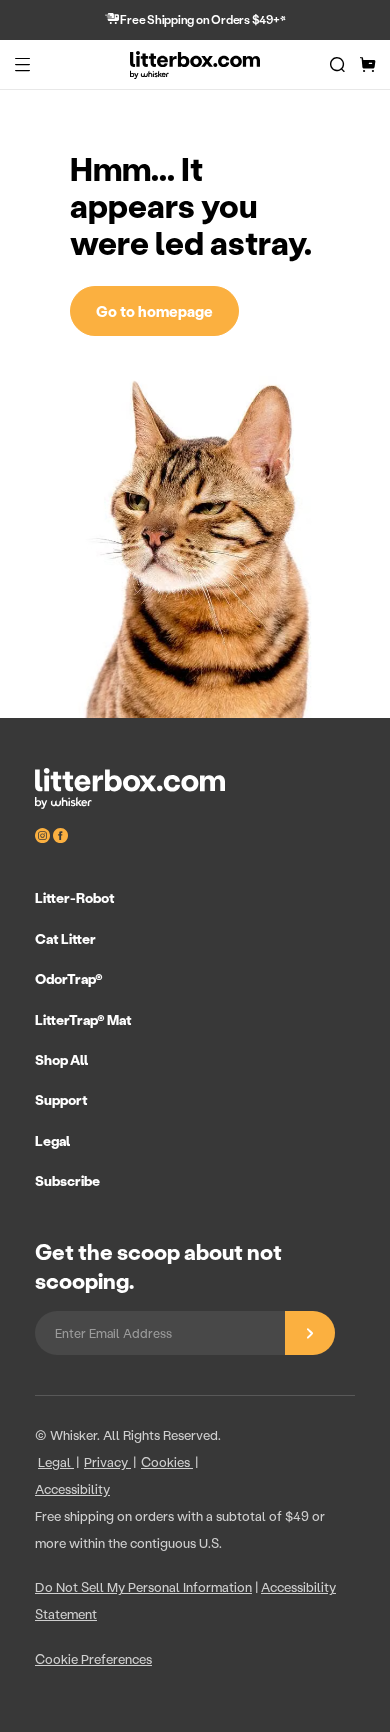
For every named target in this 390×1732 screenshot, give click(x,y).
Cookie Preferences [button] (93, 1658)
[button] (22, 65)
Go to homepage (154, 311)
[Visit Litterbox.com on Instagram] (44, 836)
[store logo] (195, 65)
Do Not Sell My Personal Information (143, 1586)
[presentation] (195, 1039)
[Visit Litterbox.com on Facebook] (60, 836)
